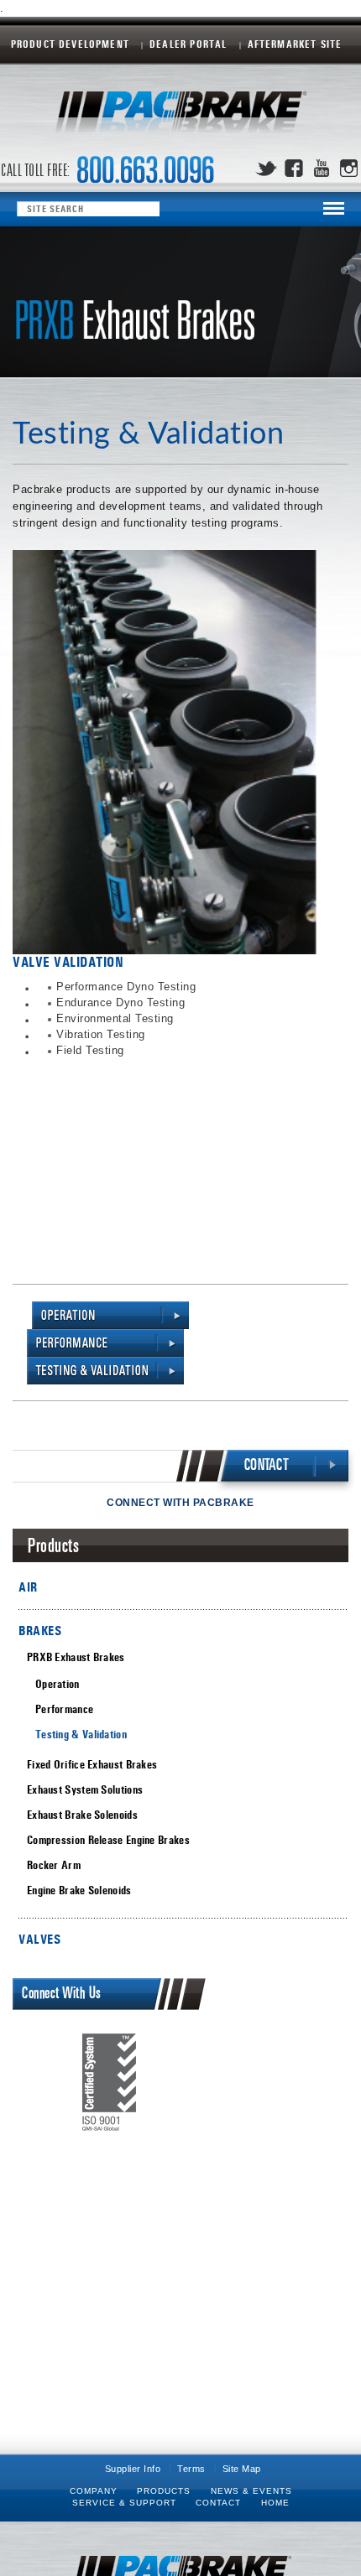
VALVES (39, 1939)
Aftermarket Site (295, 45)
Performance (64, 1709)
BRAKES (40, 1631)
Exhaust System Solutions (85, 1790)
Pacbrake (180, 117)
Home (275, 2503)
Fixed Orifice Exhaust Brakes (92, 1765)
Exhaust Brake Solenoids (82, 1815)
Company (94, 2491)
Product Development (70, 45)
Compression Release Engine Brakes (108, 1840)
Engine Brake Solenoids (79, 1890)
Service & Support (124, 2503)
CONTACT (267, 1465)
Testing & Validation (81, 1735)
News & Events (251, 2491)
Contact (218, 2503)
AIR (28, 1587)
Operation (58, 1684)
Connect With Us (62, 1994)
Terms (191, 2469)
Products (164, 2491)
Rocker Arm (54, 1865)
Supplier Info (133, 2469)
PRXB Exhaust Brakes (76, 1657)
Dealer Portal (188, 45)
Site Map (242, 2469)
